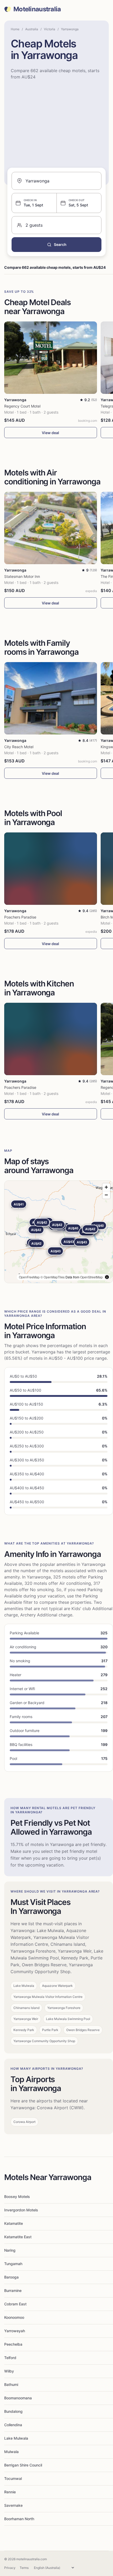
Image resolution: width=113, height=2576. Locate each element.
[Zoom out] (106, 1195)
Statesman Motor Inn (22, 576)
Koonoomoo (14, 2317)
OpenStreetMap (91, 1277)
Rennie (10, 2492)
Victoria (50, 29)
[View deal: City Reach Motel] (51, 698)
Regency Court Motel (22, 406)
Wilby (9, 2371)
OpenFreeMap (29, 1277)
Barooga (11, 2277)
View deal (50, 433)
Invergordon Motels (21, 2210)
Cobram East (15, 2304)
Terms (24, 2568)
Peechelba (13, 2344)
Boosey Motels (17, 2197)
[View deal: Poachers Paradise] (51, 869)
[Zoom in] (106, 1187)
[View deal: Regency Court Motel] (51, 358)
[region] (59, 1232)
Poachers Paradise (20, 917)
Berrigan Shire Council (23, 2465)
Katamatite (14, 2223)
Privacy (10, 2568)
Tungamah (13, 2264)
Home (15, 29)
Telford (10, 2358)
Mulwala (11, 2452)
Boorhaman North (19, 2519)
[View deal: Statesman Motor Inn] (51, 528)
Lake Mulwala (16, 2438)
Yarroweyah (15, 2331)
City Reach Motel (19, 747)
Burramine (13, 2290)
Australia (32, 29)
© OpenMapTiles (53, 1277)
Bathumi (11, 2384)
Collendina (13, 2425)
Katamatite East (18, 2237)
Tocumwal (13, 2478)
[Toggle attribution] (107, 1277)
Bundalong (13, 2411)
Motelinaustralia (37, 9)
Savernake (13, 2505)
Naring (10, 2250)
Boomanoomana (18, 2398)
